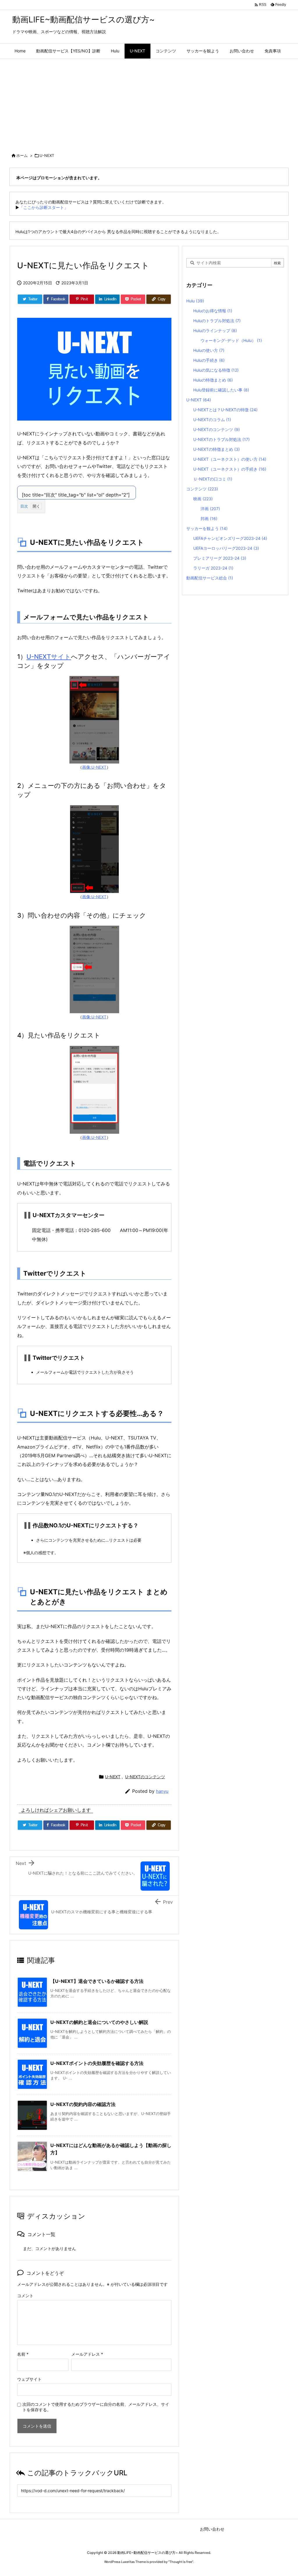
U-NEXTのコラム (212, 420)
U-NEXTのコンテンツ (145, 1777)
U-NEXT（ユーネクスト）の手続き (230, 469)
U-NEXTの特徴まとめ (217, 449)
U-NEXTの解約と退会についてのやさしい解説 (99, 2022)
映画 (203, 499)
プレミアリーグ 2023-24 (220, 558)
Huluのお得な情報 (213, 311)
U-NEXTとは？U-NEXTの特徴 (225, 410)
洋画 (210, 509)
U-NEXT (47, 155)
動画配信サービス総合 (210, 578)
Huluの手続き (209, 360)
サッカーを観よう (207, 528)
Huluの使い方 (209, 350)
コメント (25, 2296)
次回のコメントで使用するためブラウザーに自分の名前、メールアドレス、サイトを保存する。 (96, 2407)
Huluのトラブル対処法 (217, 321)
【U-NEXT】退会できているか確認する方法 (97, 1981)
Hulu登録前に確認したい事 (221, 390)
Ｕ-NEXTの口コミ (213, 479)
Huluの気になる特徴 (216, 370)
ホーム (22, 155)
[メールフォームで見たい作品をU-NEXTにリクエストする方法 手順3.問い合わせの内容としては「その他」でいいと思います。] (94, 969)
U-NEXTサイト (49, 657)
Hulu (195, 301)
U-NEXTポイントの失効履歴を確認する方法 (97, 2063)
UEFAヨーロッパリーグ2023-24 (226, 548)
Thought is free (181, 2562)
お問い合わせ (212, 2529)
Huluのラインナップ (215, 330)
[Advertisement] (149, 102)
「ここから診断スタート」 (44, 207)
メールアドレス (87, 2354)
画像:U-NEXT (94, 767)
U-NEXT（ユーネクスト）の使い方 (230, 459)
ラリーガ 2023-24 (213, 568)
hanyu (162, 1791)
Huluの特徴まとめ (213, 380)
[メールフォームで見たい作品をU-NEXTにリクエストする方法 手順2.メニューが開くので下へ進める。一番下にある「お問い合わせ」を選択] (94, 849)
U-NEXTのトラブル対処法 (221, 439)
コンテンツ (202, 489)
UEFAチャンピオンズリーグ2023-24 (230, 538)
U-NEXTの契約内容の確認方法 (83, 2104)
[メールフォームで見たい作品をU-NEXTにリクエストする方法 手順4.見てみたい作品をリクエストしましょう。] (94, 1089)
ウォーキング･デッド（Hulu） (231, 340)
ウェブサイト (29, 2379)
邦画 (209, 518)
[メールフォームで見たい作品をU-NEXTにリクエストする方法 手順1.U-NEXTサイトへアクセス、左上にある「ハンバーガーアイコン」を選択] (94, 719)
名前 (23, 2354)
